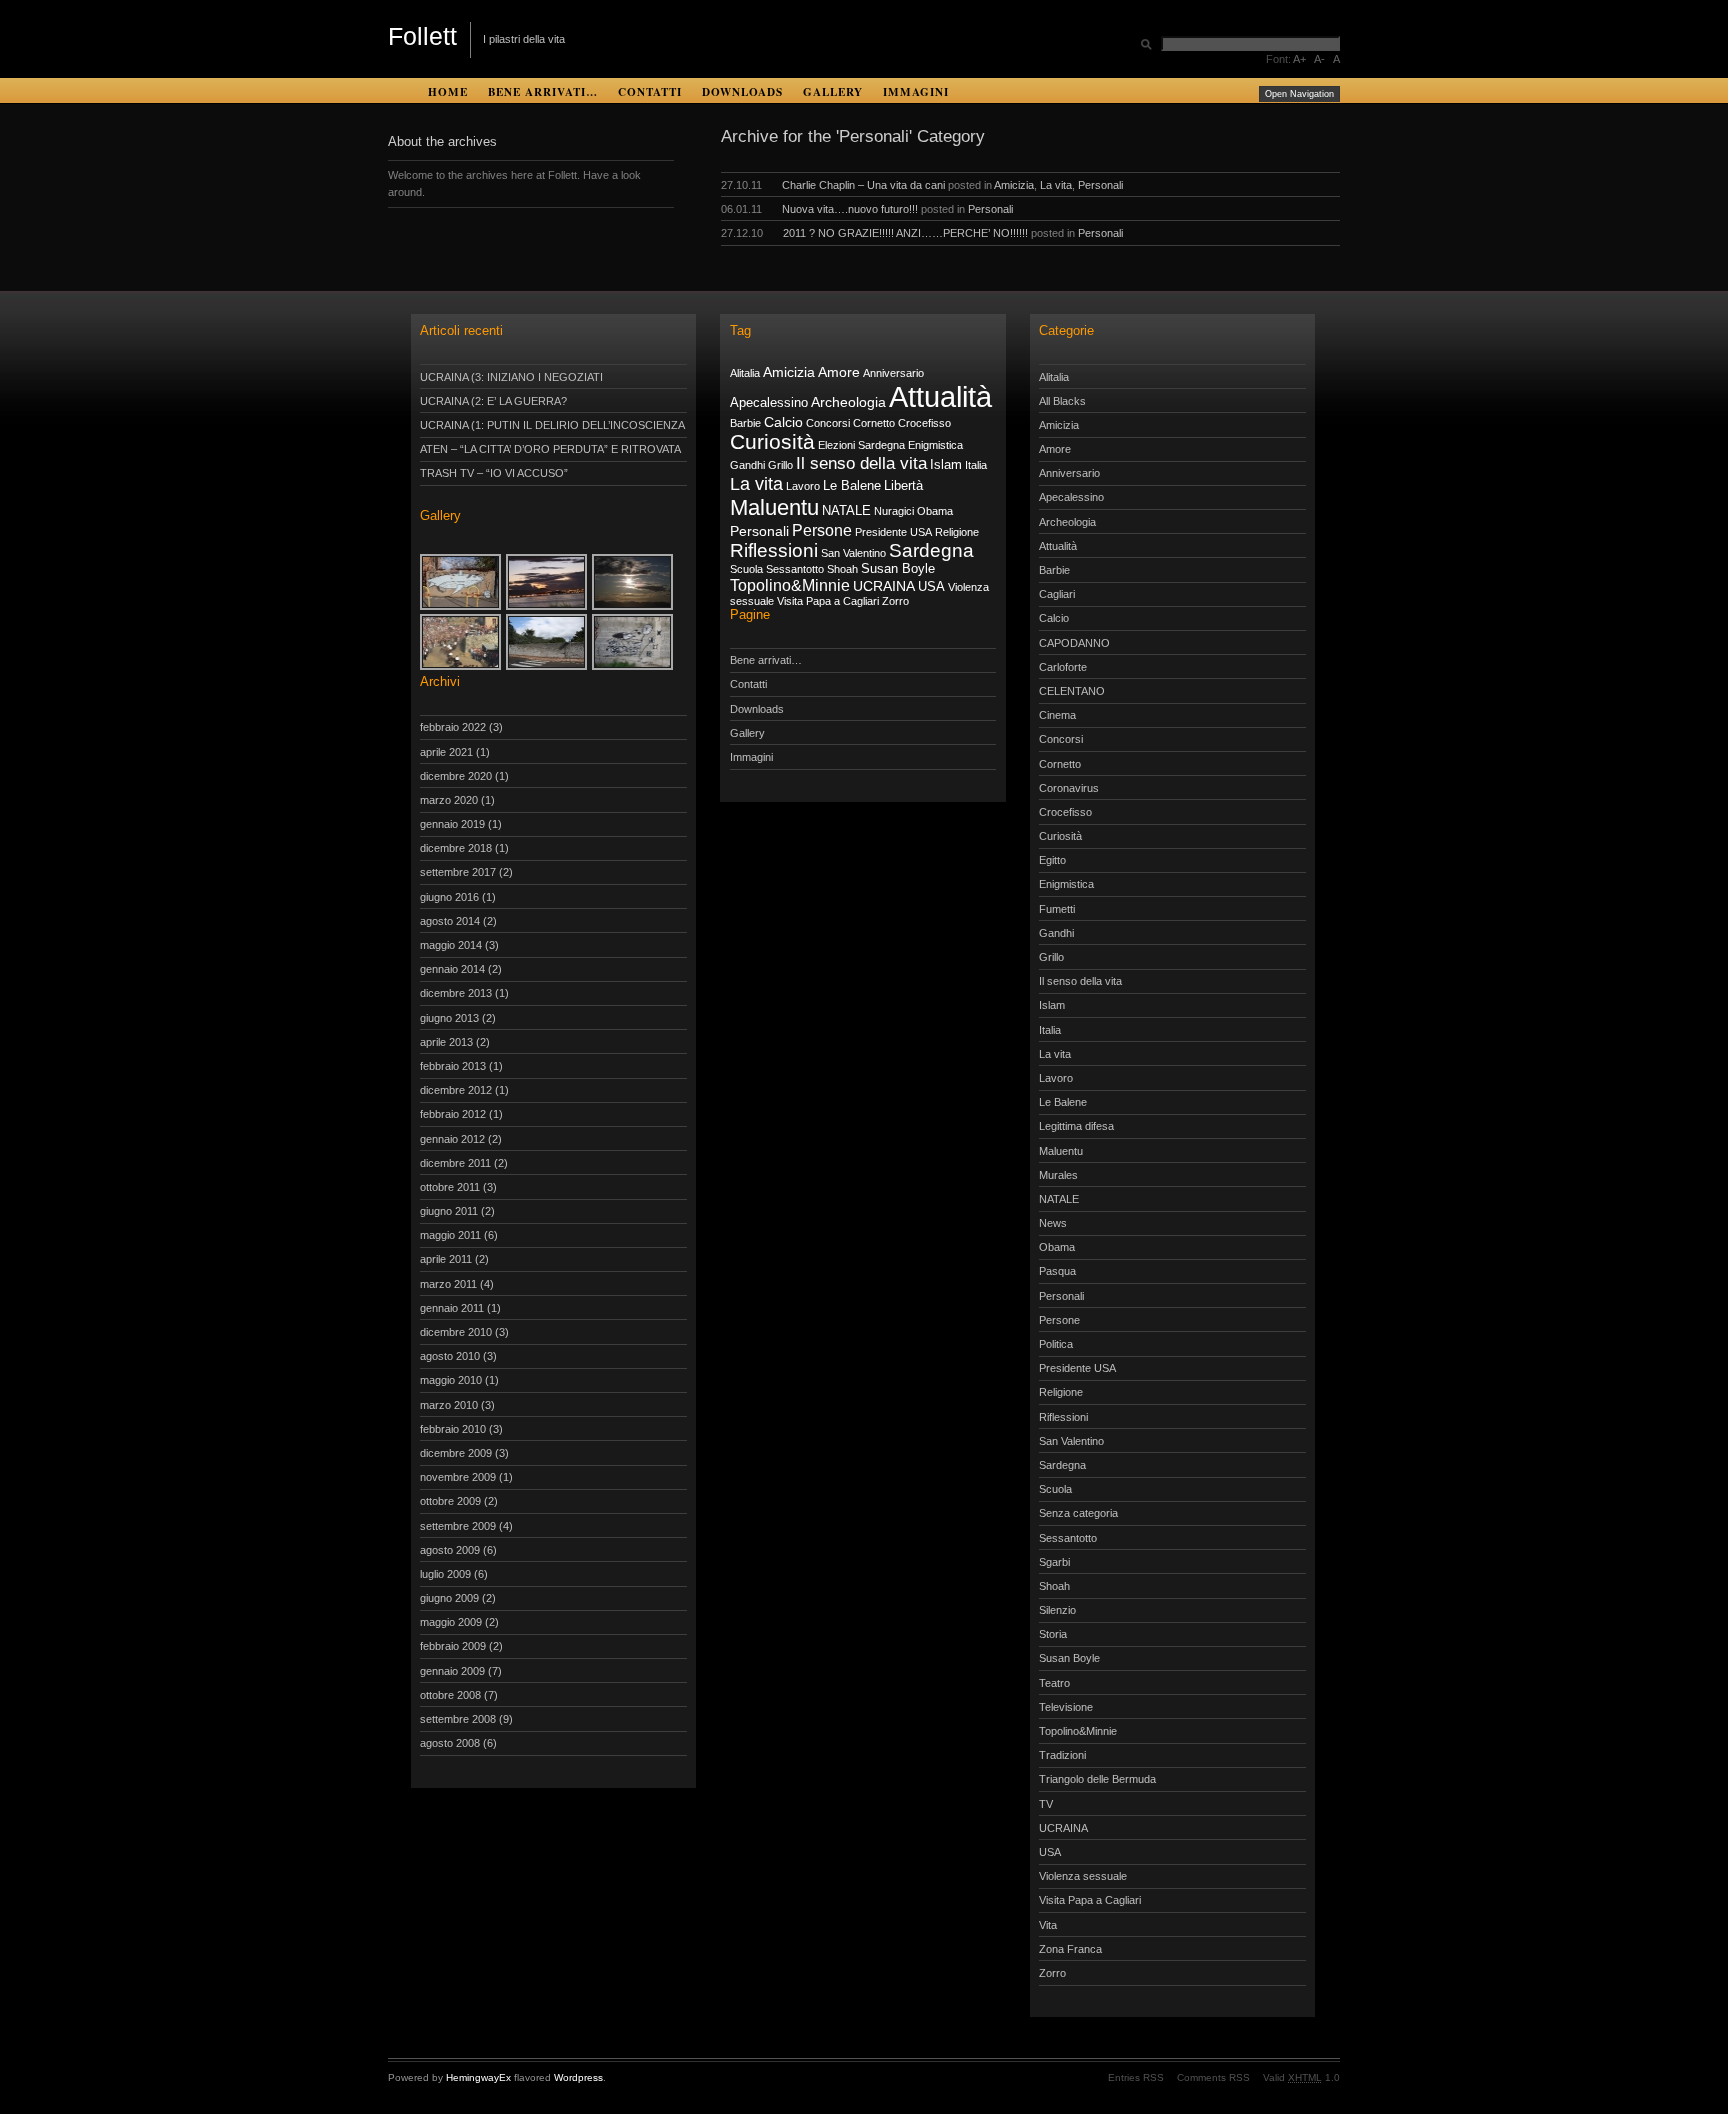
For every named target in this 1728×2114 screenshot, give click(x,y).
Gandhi (747, 465)
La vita (1056, 185)
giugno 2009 (449, 1598)
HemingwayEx (478, 2077)
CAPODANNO (1074, 643)
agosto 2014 (450, 921)
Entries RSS (1136, 2077)
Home (448, 91)
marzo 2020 (449, 800)
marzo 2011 (448, 1284)
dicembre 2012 (456, 1090)
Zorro (895, 601)
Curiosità (772, 441)
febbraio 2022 (453, 727)
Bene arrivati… (543, 91)
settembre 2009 (458, 1526)
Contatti (650, 91)
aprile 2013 (446, 1042)
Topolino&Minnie (790, 585)
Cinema (1057, 715)
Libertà (903, 486)
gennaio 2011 (452, 1308)
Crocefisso (924, 423)
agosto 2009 (450, 1550)
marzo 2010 (449, 1405)
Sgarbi (1054, 1562)
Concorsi (828, 423)
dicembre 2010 (456, 1332)
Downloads (742, 91)
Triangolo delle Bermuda (1097, 1779)
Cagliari (1057, 594)
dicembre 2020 (456, 776)
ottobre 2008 (450, 1695)
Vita (1048, 1925)
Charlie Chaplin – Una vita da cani (863, 185)
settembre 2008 (458, 1719)
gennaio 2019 (452, 824)
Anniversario (893, 373)
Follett (422, 36)
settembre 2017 (458, 872)
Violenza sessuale (1083, 1876)
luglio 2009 (445, 1574)
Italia (976, 465)
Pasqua (1057, 1271)
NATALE (846, 511)
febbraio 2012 (453, 1114)
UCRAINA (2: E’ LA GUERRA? (493, 401)
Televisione (1066, 1707)
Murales (1058, 1175)
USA (931, 587)
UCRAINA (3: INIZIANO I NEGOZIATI (511, 377)
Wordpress (578, 2077)
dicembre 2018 (456, 848)
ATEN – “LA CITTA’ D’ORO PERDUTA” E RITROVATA (550, 449)
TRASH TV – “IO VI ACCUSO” (494, 473)
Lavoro (803, 486)
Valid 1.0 (1301, 2077)
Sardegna (931, 550)
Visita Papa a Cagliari (828, 601)
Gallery (833, 91)
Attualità (940, 396)
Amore (839, 372)
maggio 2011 (450, 1235)
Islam (946, 465)
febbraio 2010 (453, 1429)
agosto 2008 (450, 1743)
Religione (957, 532)
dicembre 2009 (456, 1453)
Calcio (783, 422)
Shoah (842, 569)
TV (1046, 1804)
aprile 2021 (446, 752)
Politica (1056, 1344)
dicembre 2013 (456, 993)
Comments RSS (1213, 2077)
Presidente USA (893, 532)
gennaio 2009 (452, 1671)
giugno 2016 (449, 897)
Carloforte (1063, 667)
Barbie (745, 423)
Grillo (780, 465)
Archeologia (848, 402)
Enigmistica (935, 445)
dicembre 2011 (455, 1163)
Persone (822, 530)
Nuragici (894, 511)
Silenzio (1057, 1610)
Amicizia (1014, 185)
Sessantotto (795, 569)
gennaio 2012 (452, 1139)
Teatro (1054, 1683)
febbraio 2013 (453, 1066)
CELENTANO (1072, 691)
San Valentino (853, 553)
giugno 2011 (449, 1211)
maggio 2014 (451, 945)
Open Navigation (1299, 94)
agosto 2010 (450, 1356)
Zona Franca (1070, 1949)
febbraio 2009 (453, 1646)
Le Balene (852, 486)
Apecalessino (769, 403)
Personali (1100, 185)
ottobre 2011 (450, 1187)
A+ (1299, 59)
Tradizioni (1062, 1755)
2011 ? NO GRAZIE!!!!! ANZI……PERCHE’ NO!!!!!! (905, 233)
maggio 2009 (451, 1622)
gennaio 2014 (452, 969)
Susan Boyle (898, 569)
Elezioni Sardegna (861, 445)
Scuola (746, 569)
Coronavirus (1069, 788)
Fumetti (1057, 909)
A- (1319, 59)
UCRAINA (884, 586)
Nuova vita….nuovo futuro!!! (850, 209)
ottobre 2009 (450, 1501)
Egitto (1052, 860)
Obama (935, 511)
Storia (1053, 1634)
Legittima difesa (1076, 1126)
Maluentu (774, 507)
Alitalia (745, 373)
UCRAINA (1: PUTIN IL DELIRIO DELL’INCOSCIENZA (552, 425)
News (1053, 1223)
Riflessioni (774, 550)
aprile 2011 (446, 1259)
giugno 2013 (449, 1018)
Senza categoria (1078, 1513)
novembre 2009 (458, 1477)
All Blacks (1062, 401)
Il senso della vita (861, 463)
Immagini (916, 91)
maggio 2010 (451, 1380)
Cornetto (874, 423)
